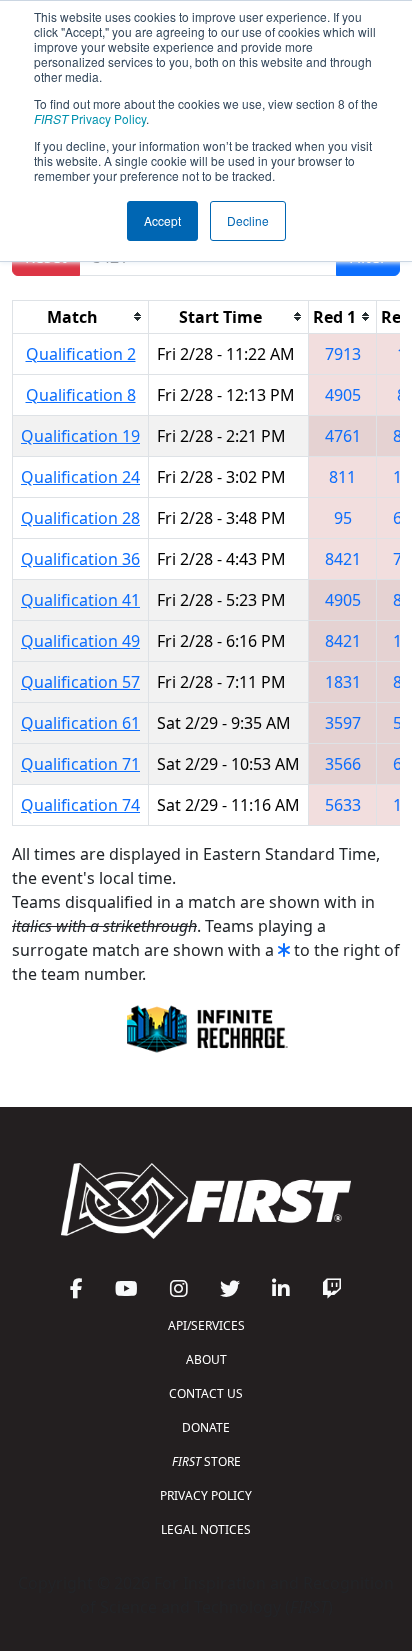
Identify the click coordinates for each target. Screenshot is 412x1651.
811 (342, 477)
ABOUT (206, 1359)
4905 (343, 395)
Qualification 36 (80, 559)
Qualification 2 (81, 354)
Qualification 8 (81, 395)
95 (343, 518)
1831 (343, 682)
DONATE (206, 1427)
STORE (206, 1461)
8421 (343, 559)
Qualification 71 (80, 764)
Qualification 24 (80, 477)
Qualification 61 (80, 723)
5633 (343, 805)
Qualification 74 (80, 805)
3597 (343, 723)
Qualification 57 (80, 682)
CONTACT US (206, 1393)
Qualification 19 (80, 436)
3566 (343, 764)
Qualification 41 (80, 600)
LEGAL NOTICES (206, 1529)
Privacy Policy (90, 118)
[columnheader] (81, 316)
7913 (343, 354)
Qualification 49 (80, 641)
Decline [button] (248, 220)
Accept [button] (162, 220)
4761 (343, 436)
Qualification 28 (80, 518)
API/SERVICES (206, 1325)
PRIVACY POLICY (206, 1495)
